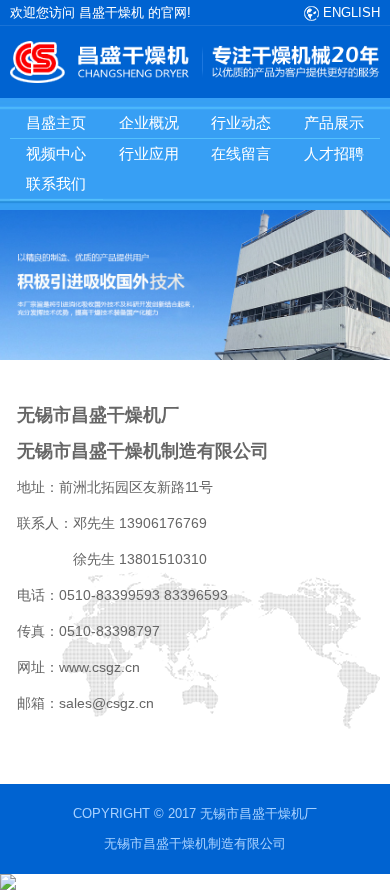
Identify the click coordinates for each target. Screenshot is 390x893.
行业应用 (149, 153)
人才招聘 (334, 153)
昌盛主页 (56, 122)
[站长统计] (8, 885)
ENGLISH (349, 12)
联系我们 (56, 183)
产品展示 (334, 122)
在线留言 (241, 153)
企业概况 (149, 122)
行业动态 (241, 122)
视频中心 (56, 153)
